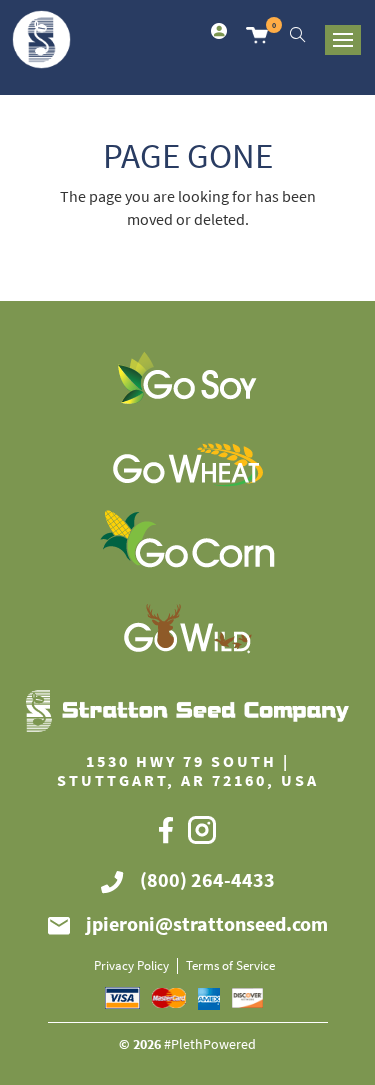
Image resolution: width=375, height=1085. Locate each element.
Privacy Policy (131, 965)
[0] (257, 33)
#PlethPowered (210, 1044)
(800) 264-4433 (207, 879)
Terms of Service (230, 965)
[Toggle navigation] (343, 40)
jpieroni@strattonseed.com (207, 923)
